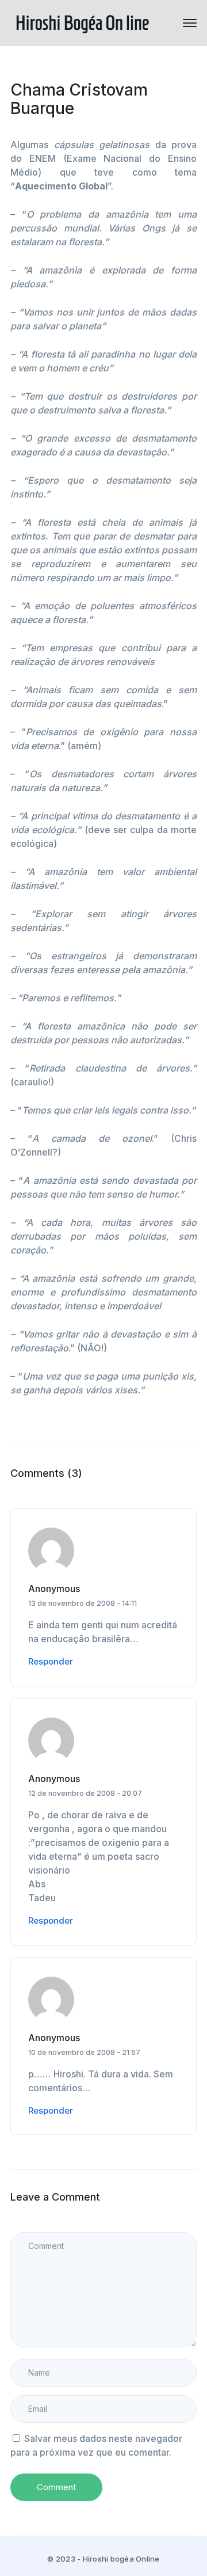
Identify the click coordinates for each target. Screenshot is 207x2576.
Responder (51, 1661)
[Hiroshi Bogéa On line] (82, 22)
